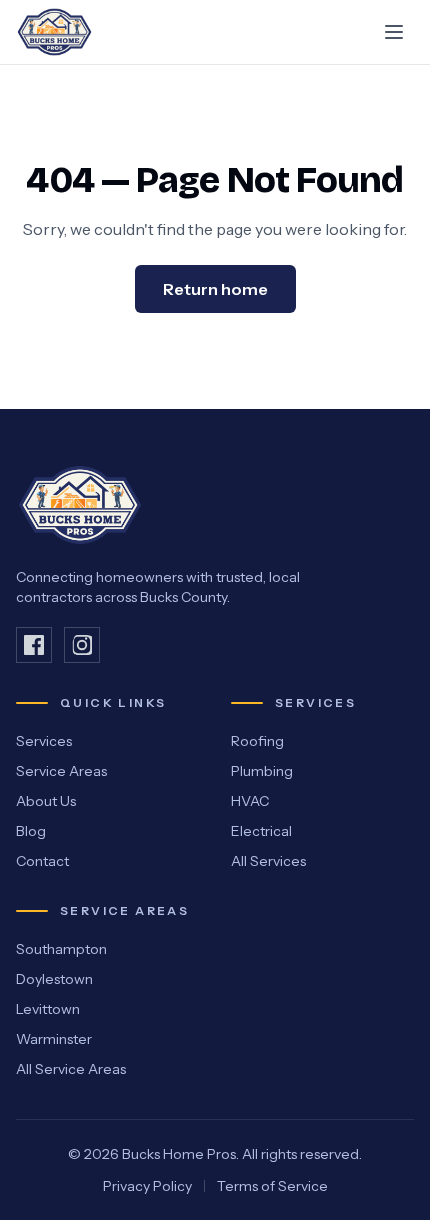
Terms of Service (272, 1186)
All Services (268, 861)
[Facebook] (34, 645)
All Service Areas (71, 1069)
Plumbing (262, 771)
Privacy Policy (147, 1186)
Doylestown (54, 979)
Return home (215, 289)
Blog (31, 831)
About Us (46, 801)
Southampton (61, 949)
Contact (42, 861)
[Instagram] (82, 645)
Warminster (54, 1039)
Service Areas (61, 771)
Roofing (257, 741)
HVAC (250, 801)
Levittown (48, 1009)
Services (44, 741)
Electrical (261, 831)
